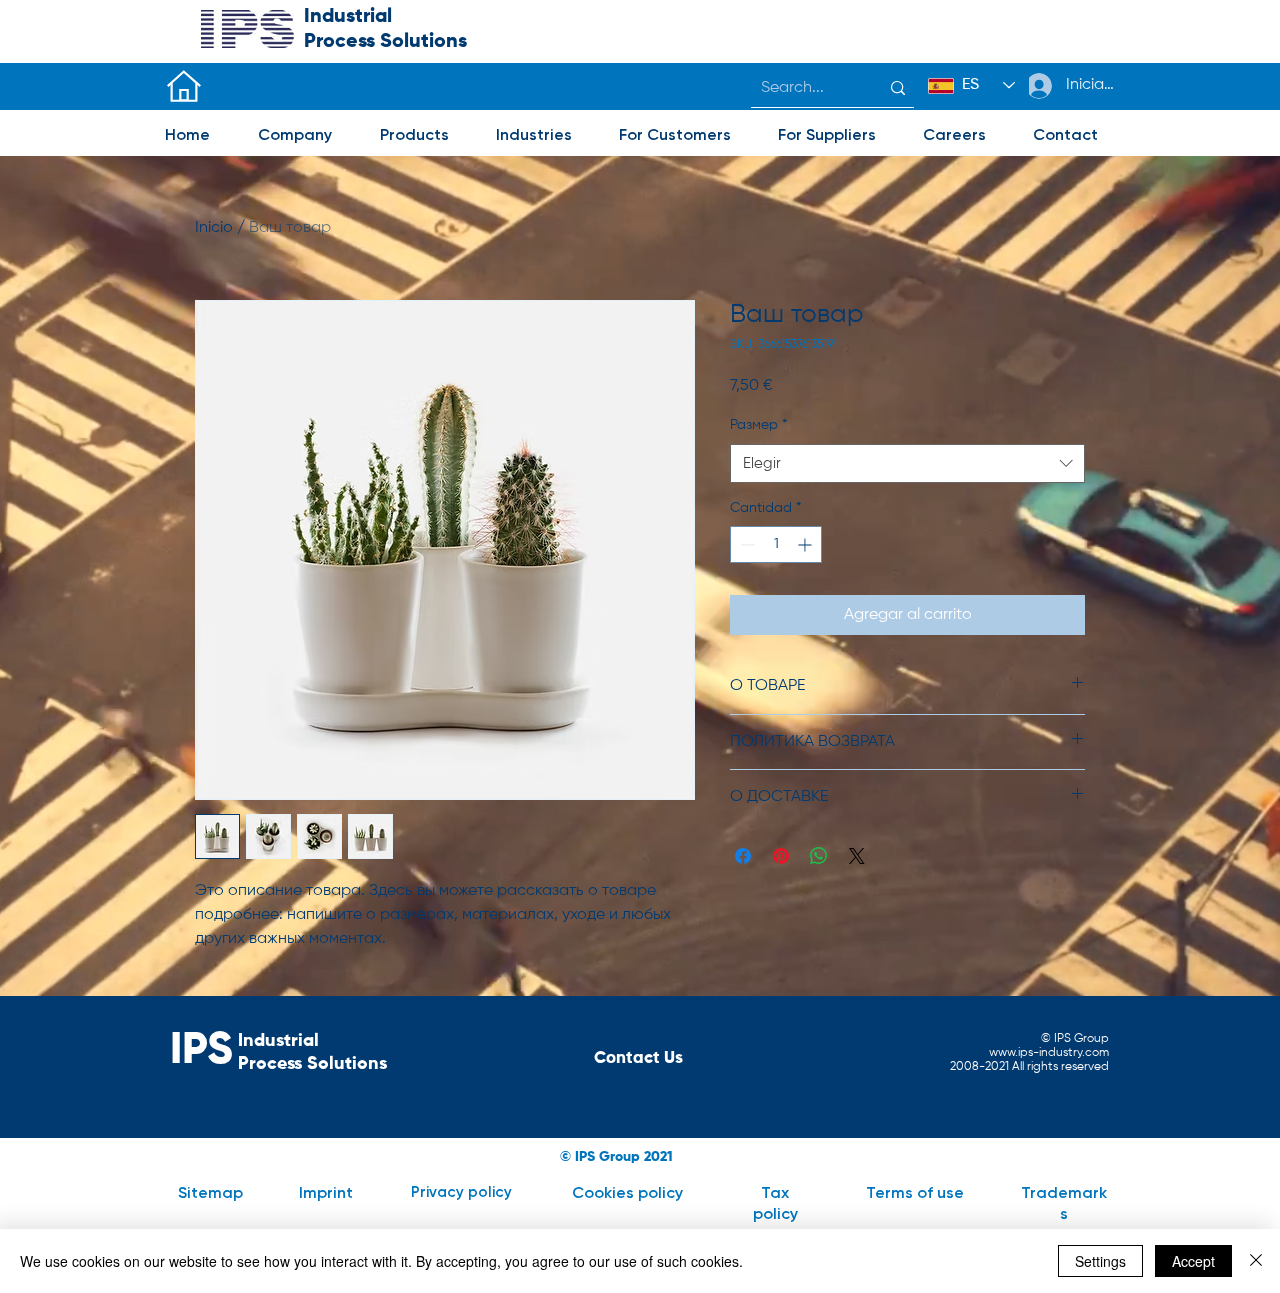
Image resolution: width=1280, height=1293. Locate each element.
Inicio (214, 228)
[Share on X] (857, 856)
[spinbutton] (776, 544)
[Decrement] (745, 544)
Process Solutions (312, 1064)
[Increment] (806, 544)
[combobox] (907, 463)
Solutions (423, 42)
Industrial (348, 17)
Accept (1193, 1261)
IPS (201, 1051)
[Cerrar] (1256, 1261)
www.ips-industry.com (1049, 1053)
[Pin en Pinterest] (781, 856)
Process (342, 42)
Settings (1100, 1261)
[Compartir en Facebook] (743, 856)
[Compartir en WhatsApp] (819, 856)
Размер (758, 425)
